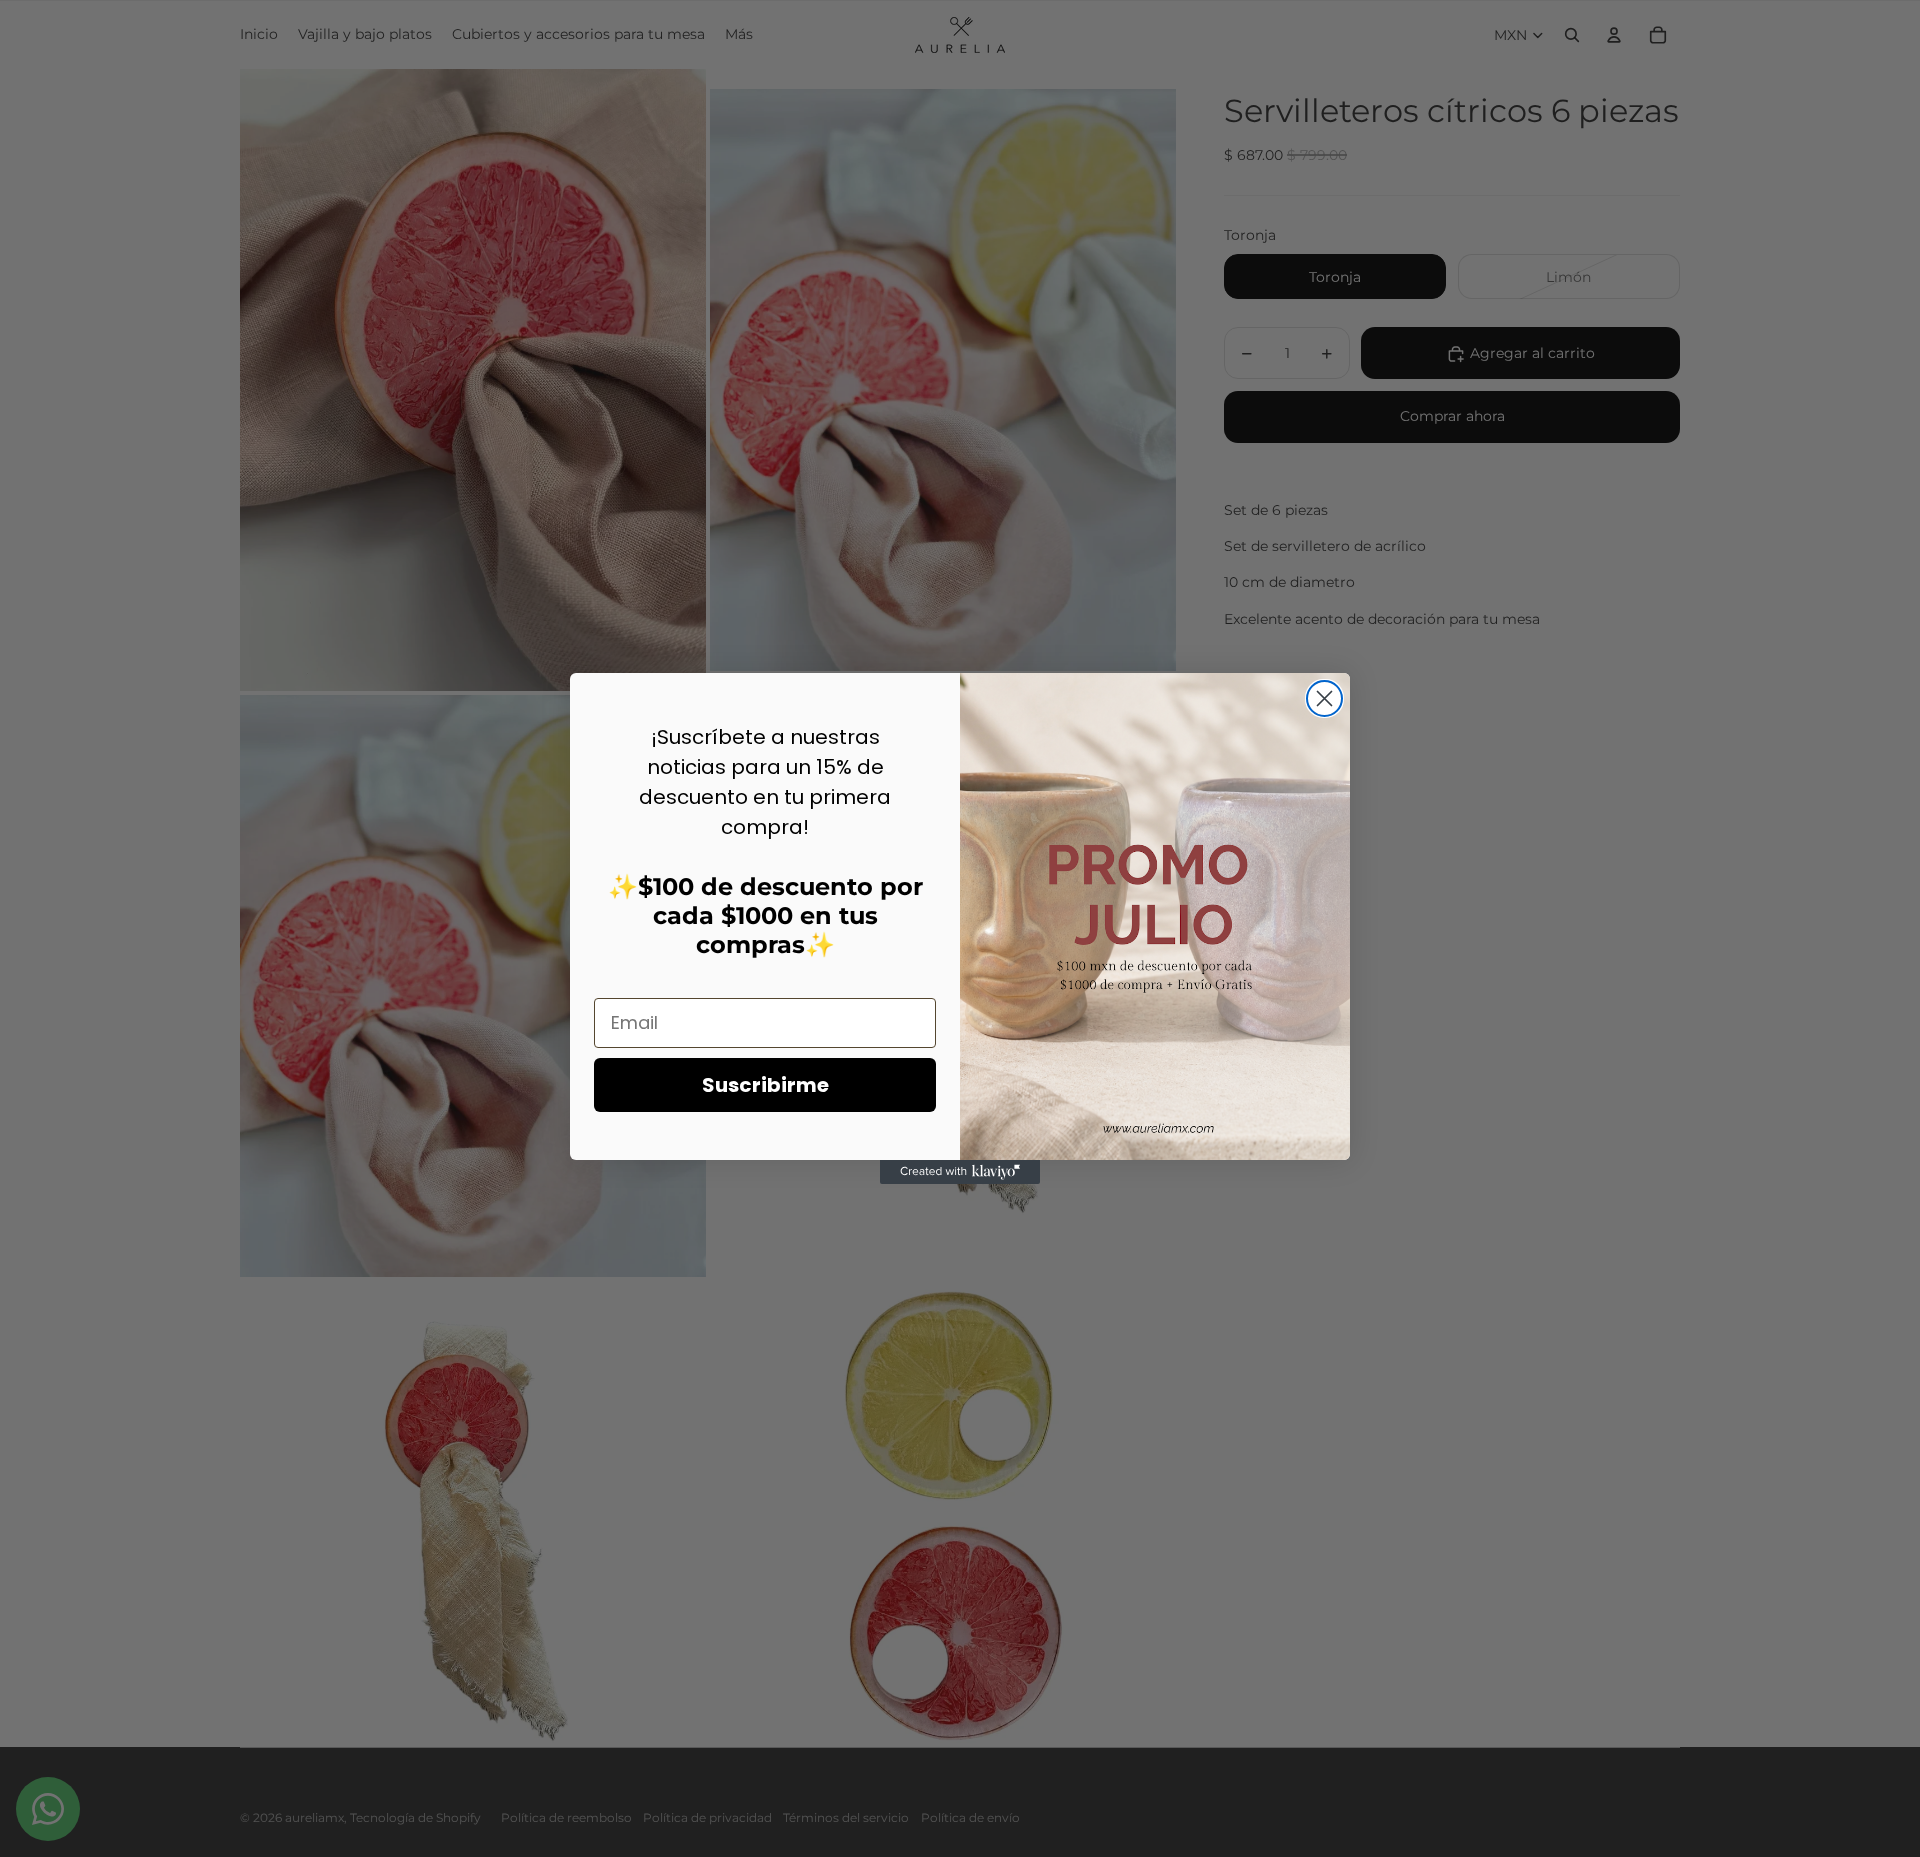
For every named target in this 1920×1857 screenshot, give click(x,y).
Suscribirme (765, 1085)
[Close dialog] (1324, 698)
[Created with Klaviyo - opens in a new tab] (960, 1172)
